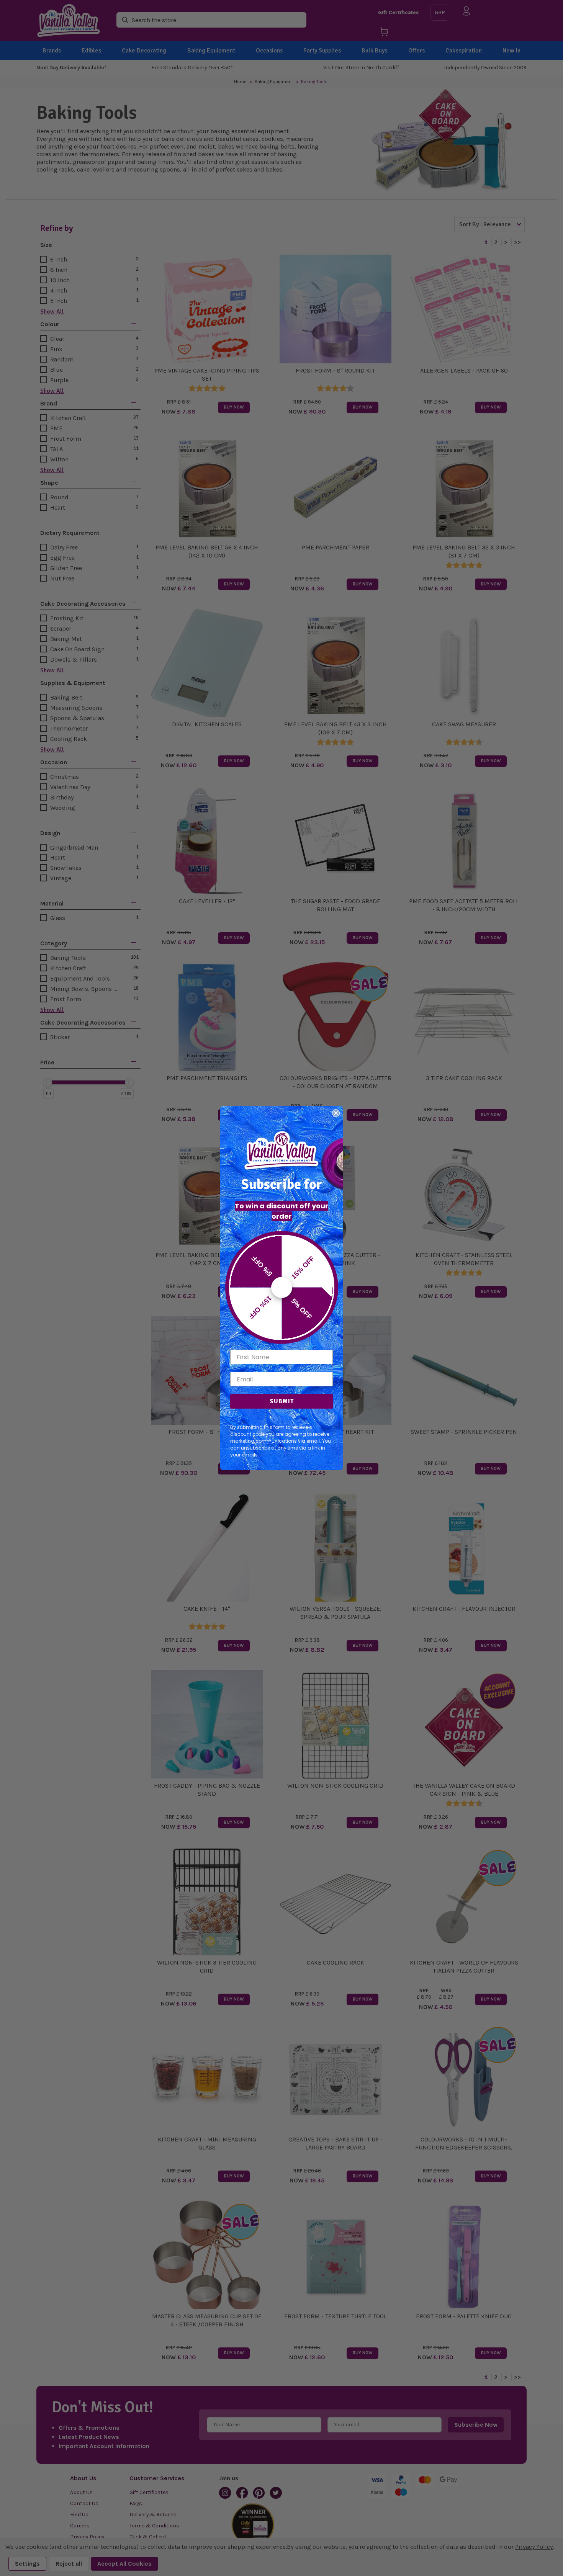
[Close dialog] (336, 1113)
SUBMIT (282, 1401)
